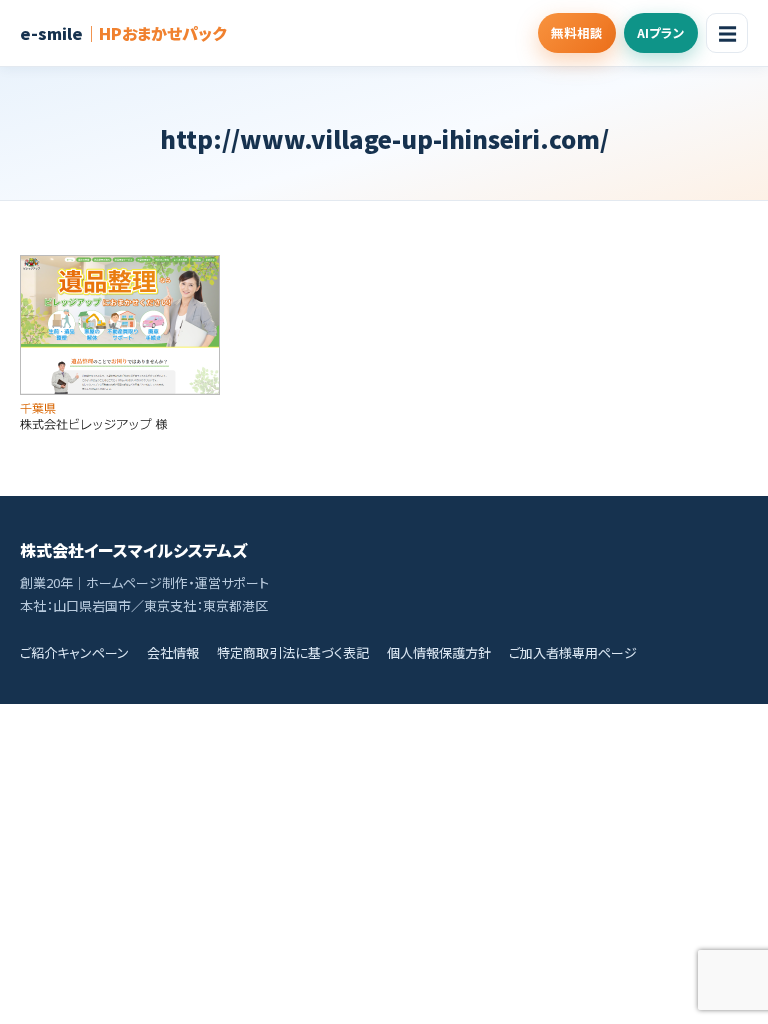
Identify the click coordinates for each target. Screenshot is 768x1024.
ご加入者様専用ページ (573, 652)
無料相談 (577, 32)
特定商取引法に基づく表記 (293, 652)
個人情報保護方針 (439, 652)
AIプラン (661, 32)
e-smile (123, 33)
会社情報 (173, 652)
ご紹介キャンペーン (74, 652)
